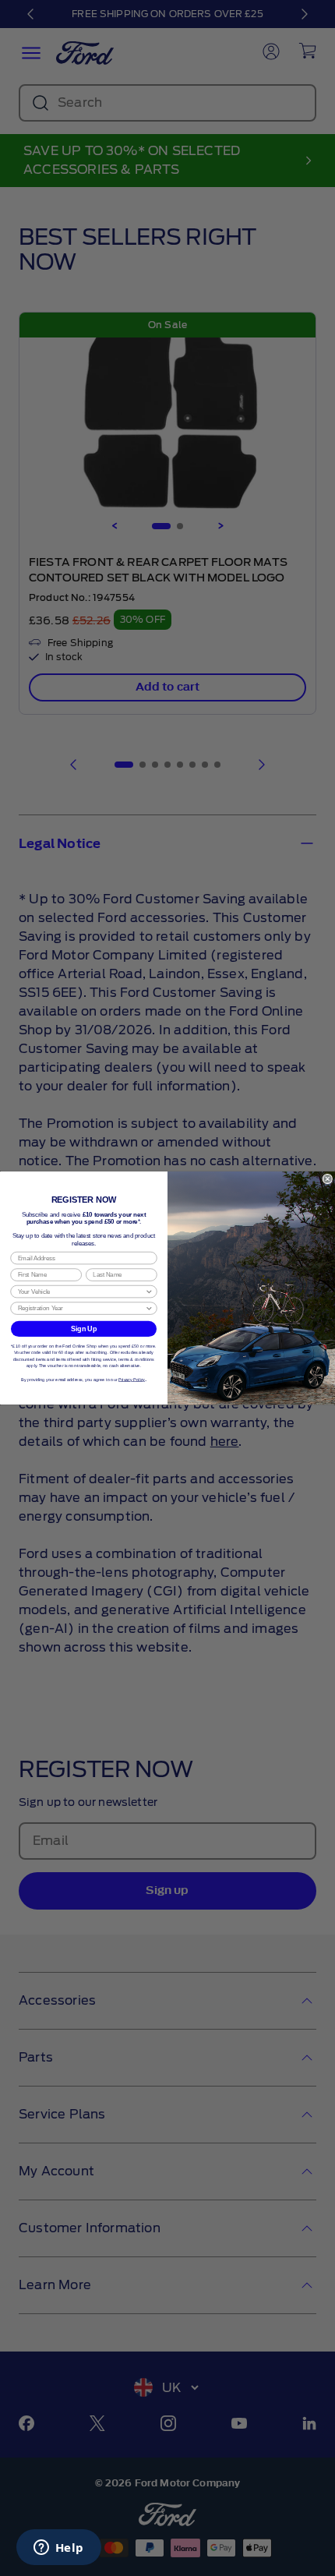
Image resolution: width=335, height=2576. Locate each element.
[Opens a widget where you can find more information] (58, 2549)
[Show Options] (149, 1292)
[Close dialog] (328, 1179)
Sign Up (84, 1329)
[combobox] (81, 1292)
